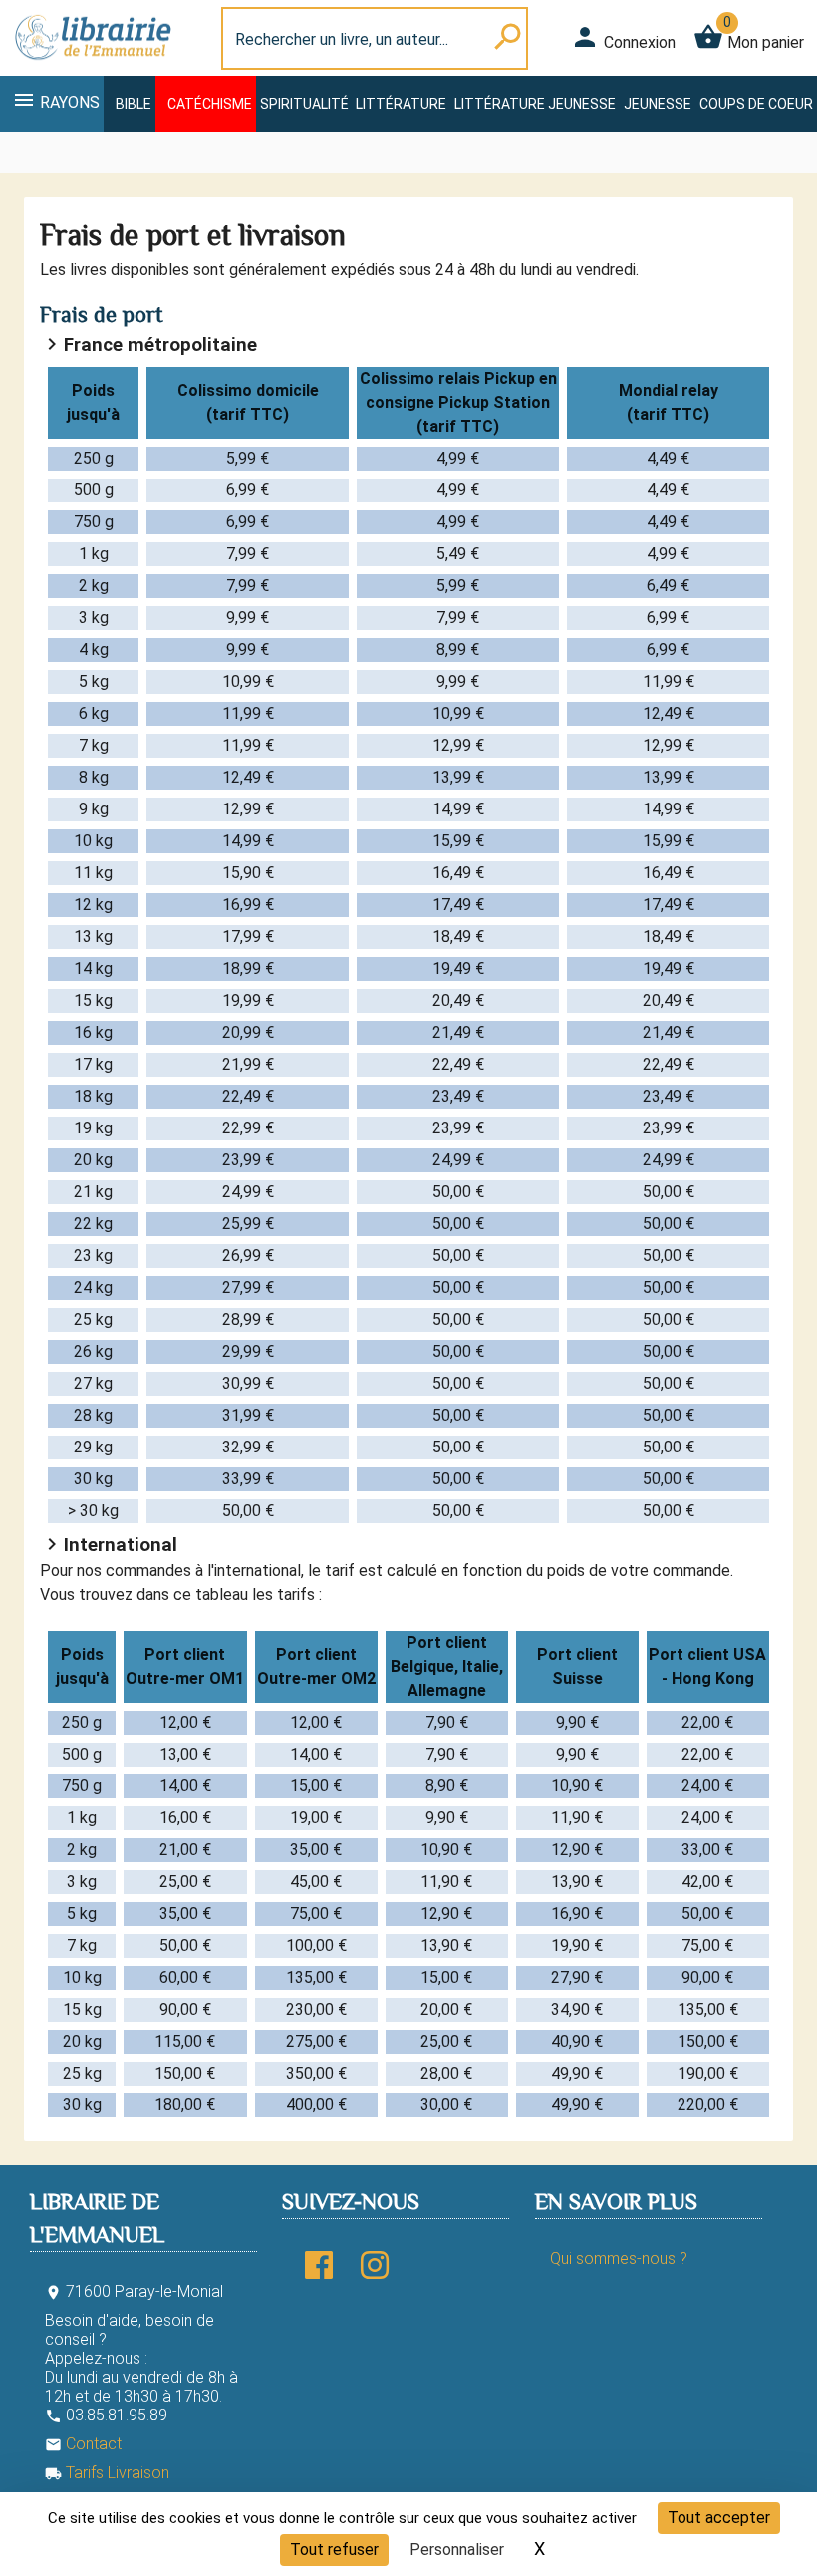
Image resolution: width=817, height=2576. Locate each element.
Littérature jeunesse (535, 104)
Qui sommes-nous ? (619, 2258)
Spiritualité (304, 104)
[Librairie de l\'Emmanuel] (92, 63)
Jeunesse (658, 104)
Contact (83, 2444)
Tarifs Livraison (107, 2473)
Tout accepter (719, 2518)
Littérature (401, 104)
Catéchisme (210, 104)
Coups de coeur (756, 104)
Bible (134, 104)
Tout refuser (334, 2550)
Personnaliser (457, 2550)
